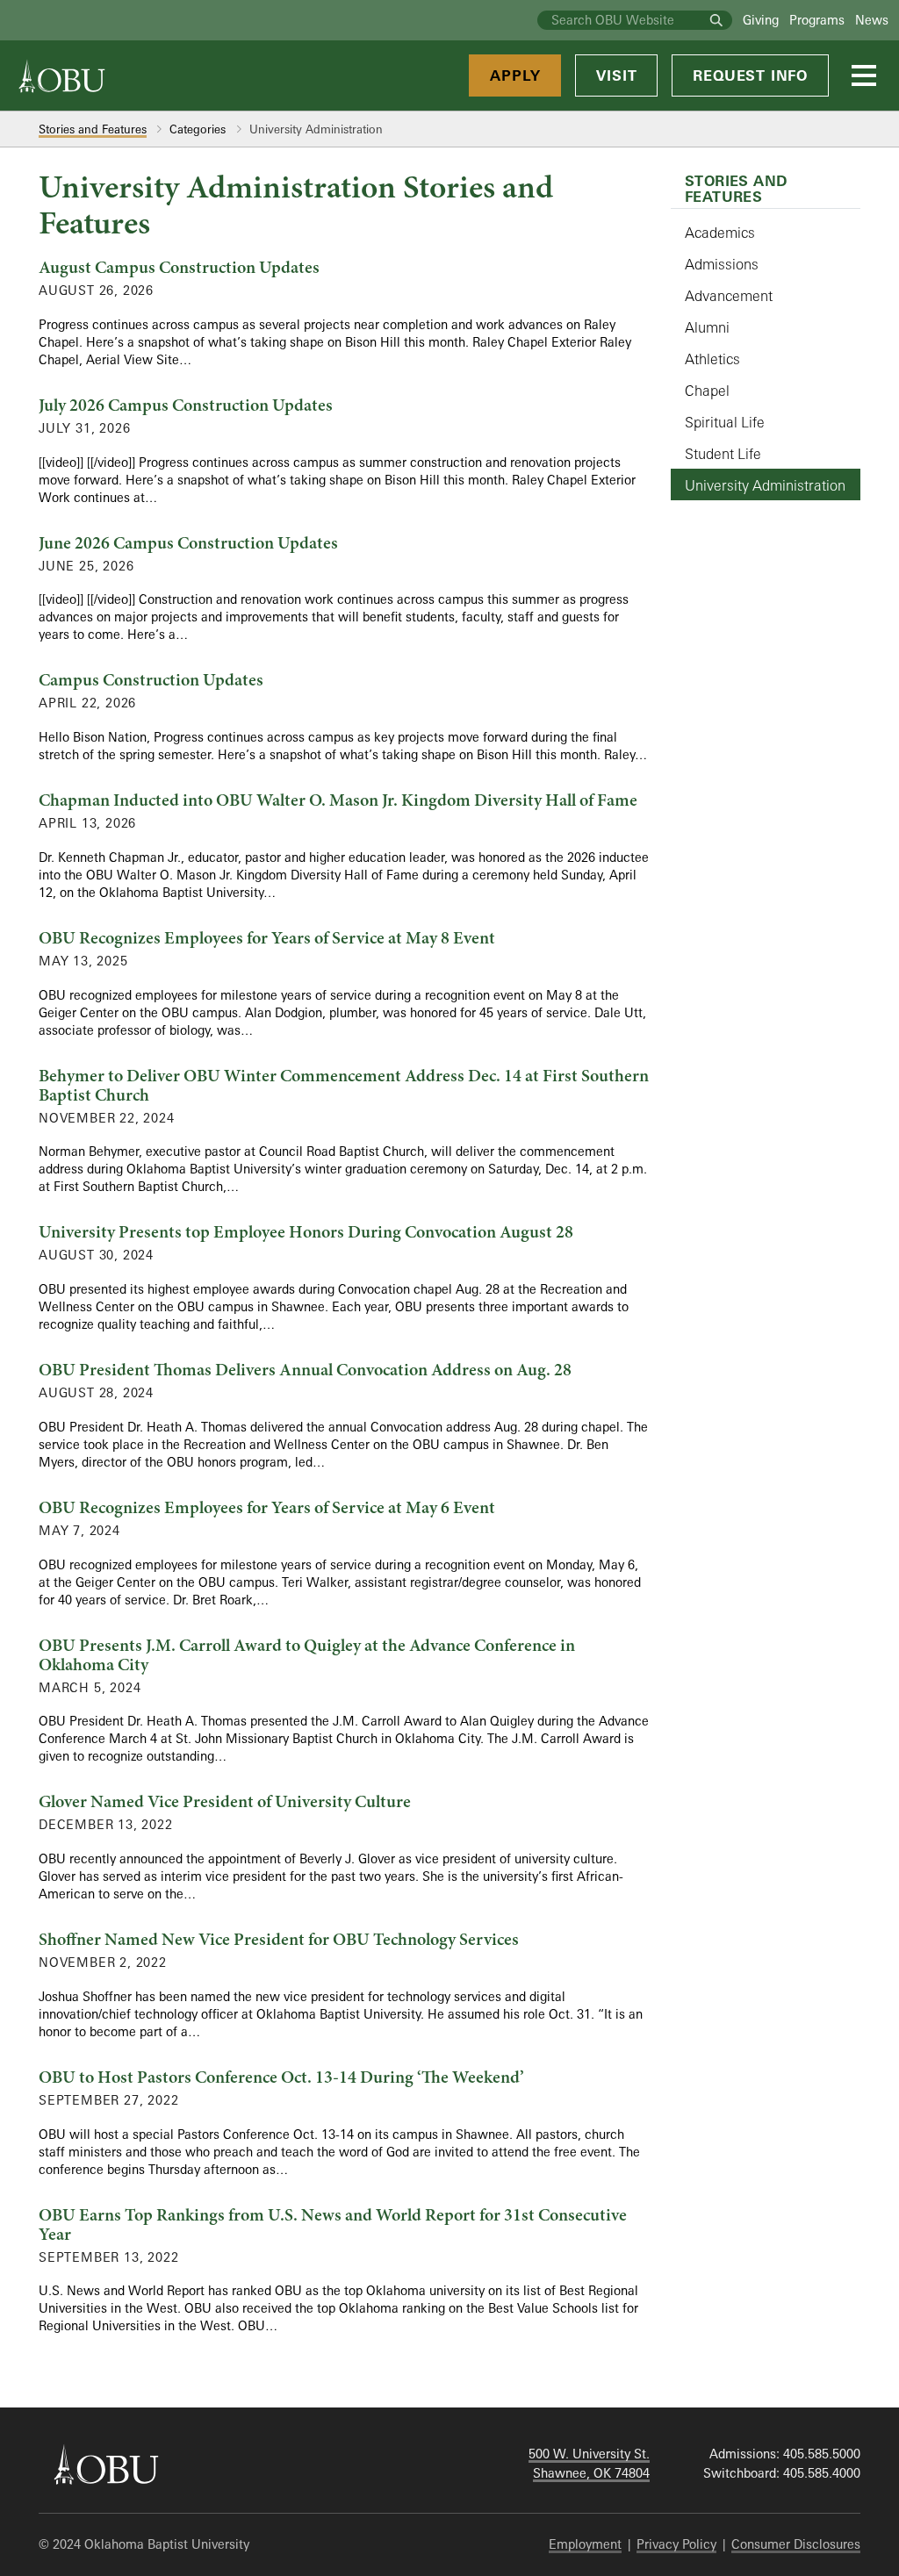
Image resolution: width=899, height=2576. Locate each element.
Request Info (750, 75)
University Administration (765, 485)
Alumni (707, 327)
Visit (616, 75)
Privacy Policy (676, 2544)
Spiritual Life (725, 422)
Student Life (723, 454)
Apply (515, 75)
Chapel (707, 391)
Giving (761, 20)
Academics (720, 233)
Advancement (729, 296)
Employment (585, 2544)
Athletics (712, 359)
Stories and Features (93, 129)
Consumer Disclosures (796, 2544)
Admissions (722, 264)
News (872, 20)
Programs (817, 20)
